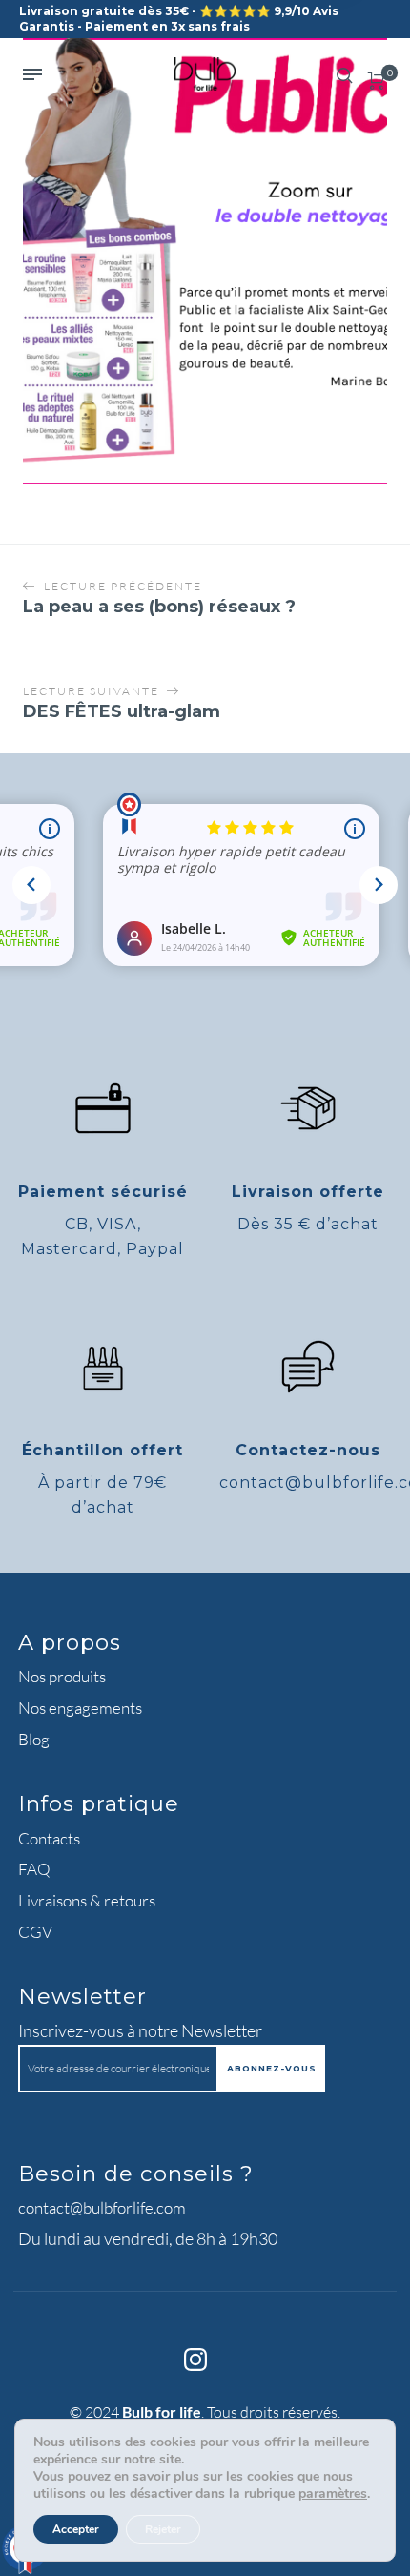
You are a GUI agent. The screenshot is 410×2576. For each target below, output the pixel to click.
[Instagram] (195, 2360)
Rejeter (163, 2529)
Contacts (49, 1838)
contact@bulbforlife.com (102, 2207)
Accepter (76, 2529)
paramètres (333, 2494)
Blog (34, 1739)
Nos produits (62, 1676)
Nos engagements (80, 1708)
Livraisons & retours (87, 1900)
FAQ (34, 1869)
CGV (35, 1932)
